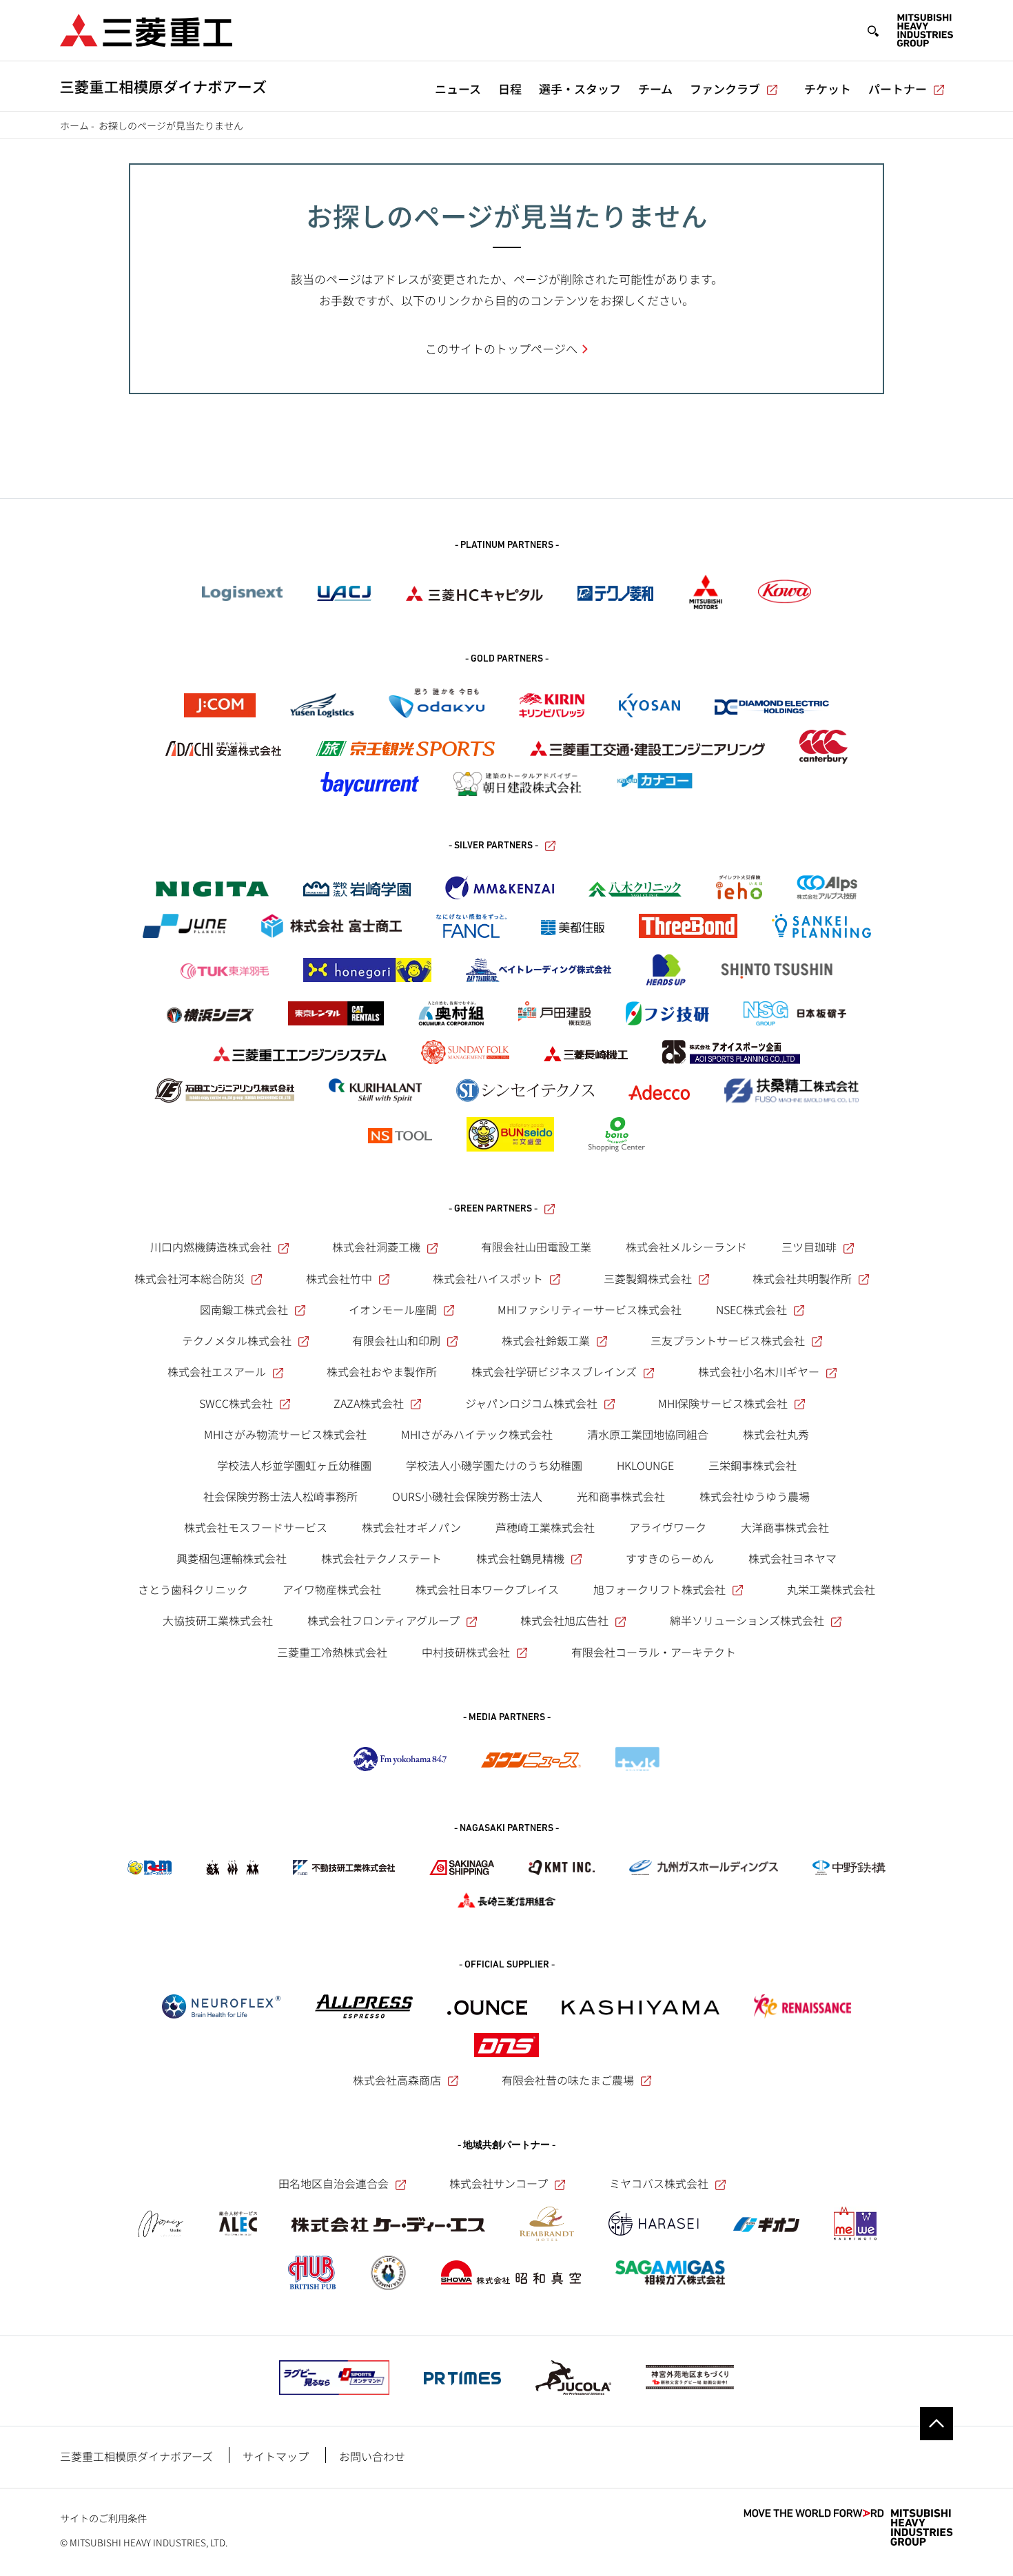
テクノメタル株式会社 (237, 1340)
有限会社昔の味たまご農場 (568, 2080)
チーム (655, 89)
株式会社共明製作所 (802, 1278)
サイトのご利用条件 (103, 2518)
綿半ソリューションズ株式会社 (747, 1620)
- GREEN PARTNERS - (493, 1209)
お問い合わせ (372, 2456)
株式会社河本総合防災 (190, 1278)
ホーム (74, 125)
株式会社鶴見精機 (520, 1558)
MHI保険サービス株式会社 (723, 1403)
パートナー (898, 89)
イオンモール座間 (393, 1309)
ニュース (458, 89)
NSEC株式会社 (751, 1309)
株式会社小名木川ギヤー (759, 1371)
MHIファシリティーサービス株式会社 (590, 1309)
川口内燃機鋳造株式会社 (211, 1247)
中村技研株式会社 (466, 1652)
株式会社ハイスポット (488, 1278)
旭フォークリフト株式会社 (659, 1589)
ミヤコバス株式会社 (659, 2183)
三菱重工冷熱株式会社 (332, 1652)
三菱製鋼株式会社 (648, 1278)
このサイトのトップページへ (501, 348)
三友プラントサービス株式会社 (728, 1340)
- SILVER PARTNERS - (493, 846)
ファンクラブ (725, 89)
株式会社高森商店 (397, 2080)
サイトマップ (276, 2456)
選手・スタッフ (580, 89)
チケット (828, 89)
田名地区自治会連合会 (334, 2183)
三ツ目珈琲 (809, 1247)
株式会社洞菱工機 (376, 1247)
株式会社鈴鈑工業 (546, 1340)
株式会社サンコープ (499, 2183)
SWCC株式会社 (236, 1403)
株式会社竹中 (339, 1278)
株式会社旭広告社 (564, 1620)
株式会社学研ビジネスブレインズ (554, 1371)
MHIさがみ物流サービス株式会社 (285, 1434)
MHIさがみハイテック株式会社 (477, 1434)
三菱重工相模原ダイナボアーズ (136, 2456)
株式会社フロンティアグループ (383, 1620)
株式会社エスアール (217, 1371)
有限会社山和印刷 (396, 1340)
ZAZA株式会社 (369, 1403)
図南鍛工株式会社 (244, 1309)
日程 (510, 89)
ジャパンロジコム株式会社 (531, 1403)
